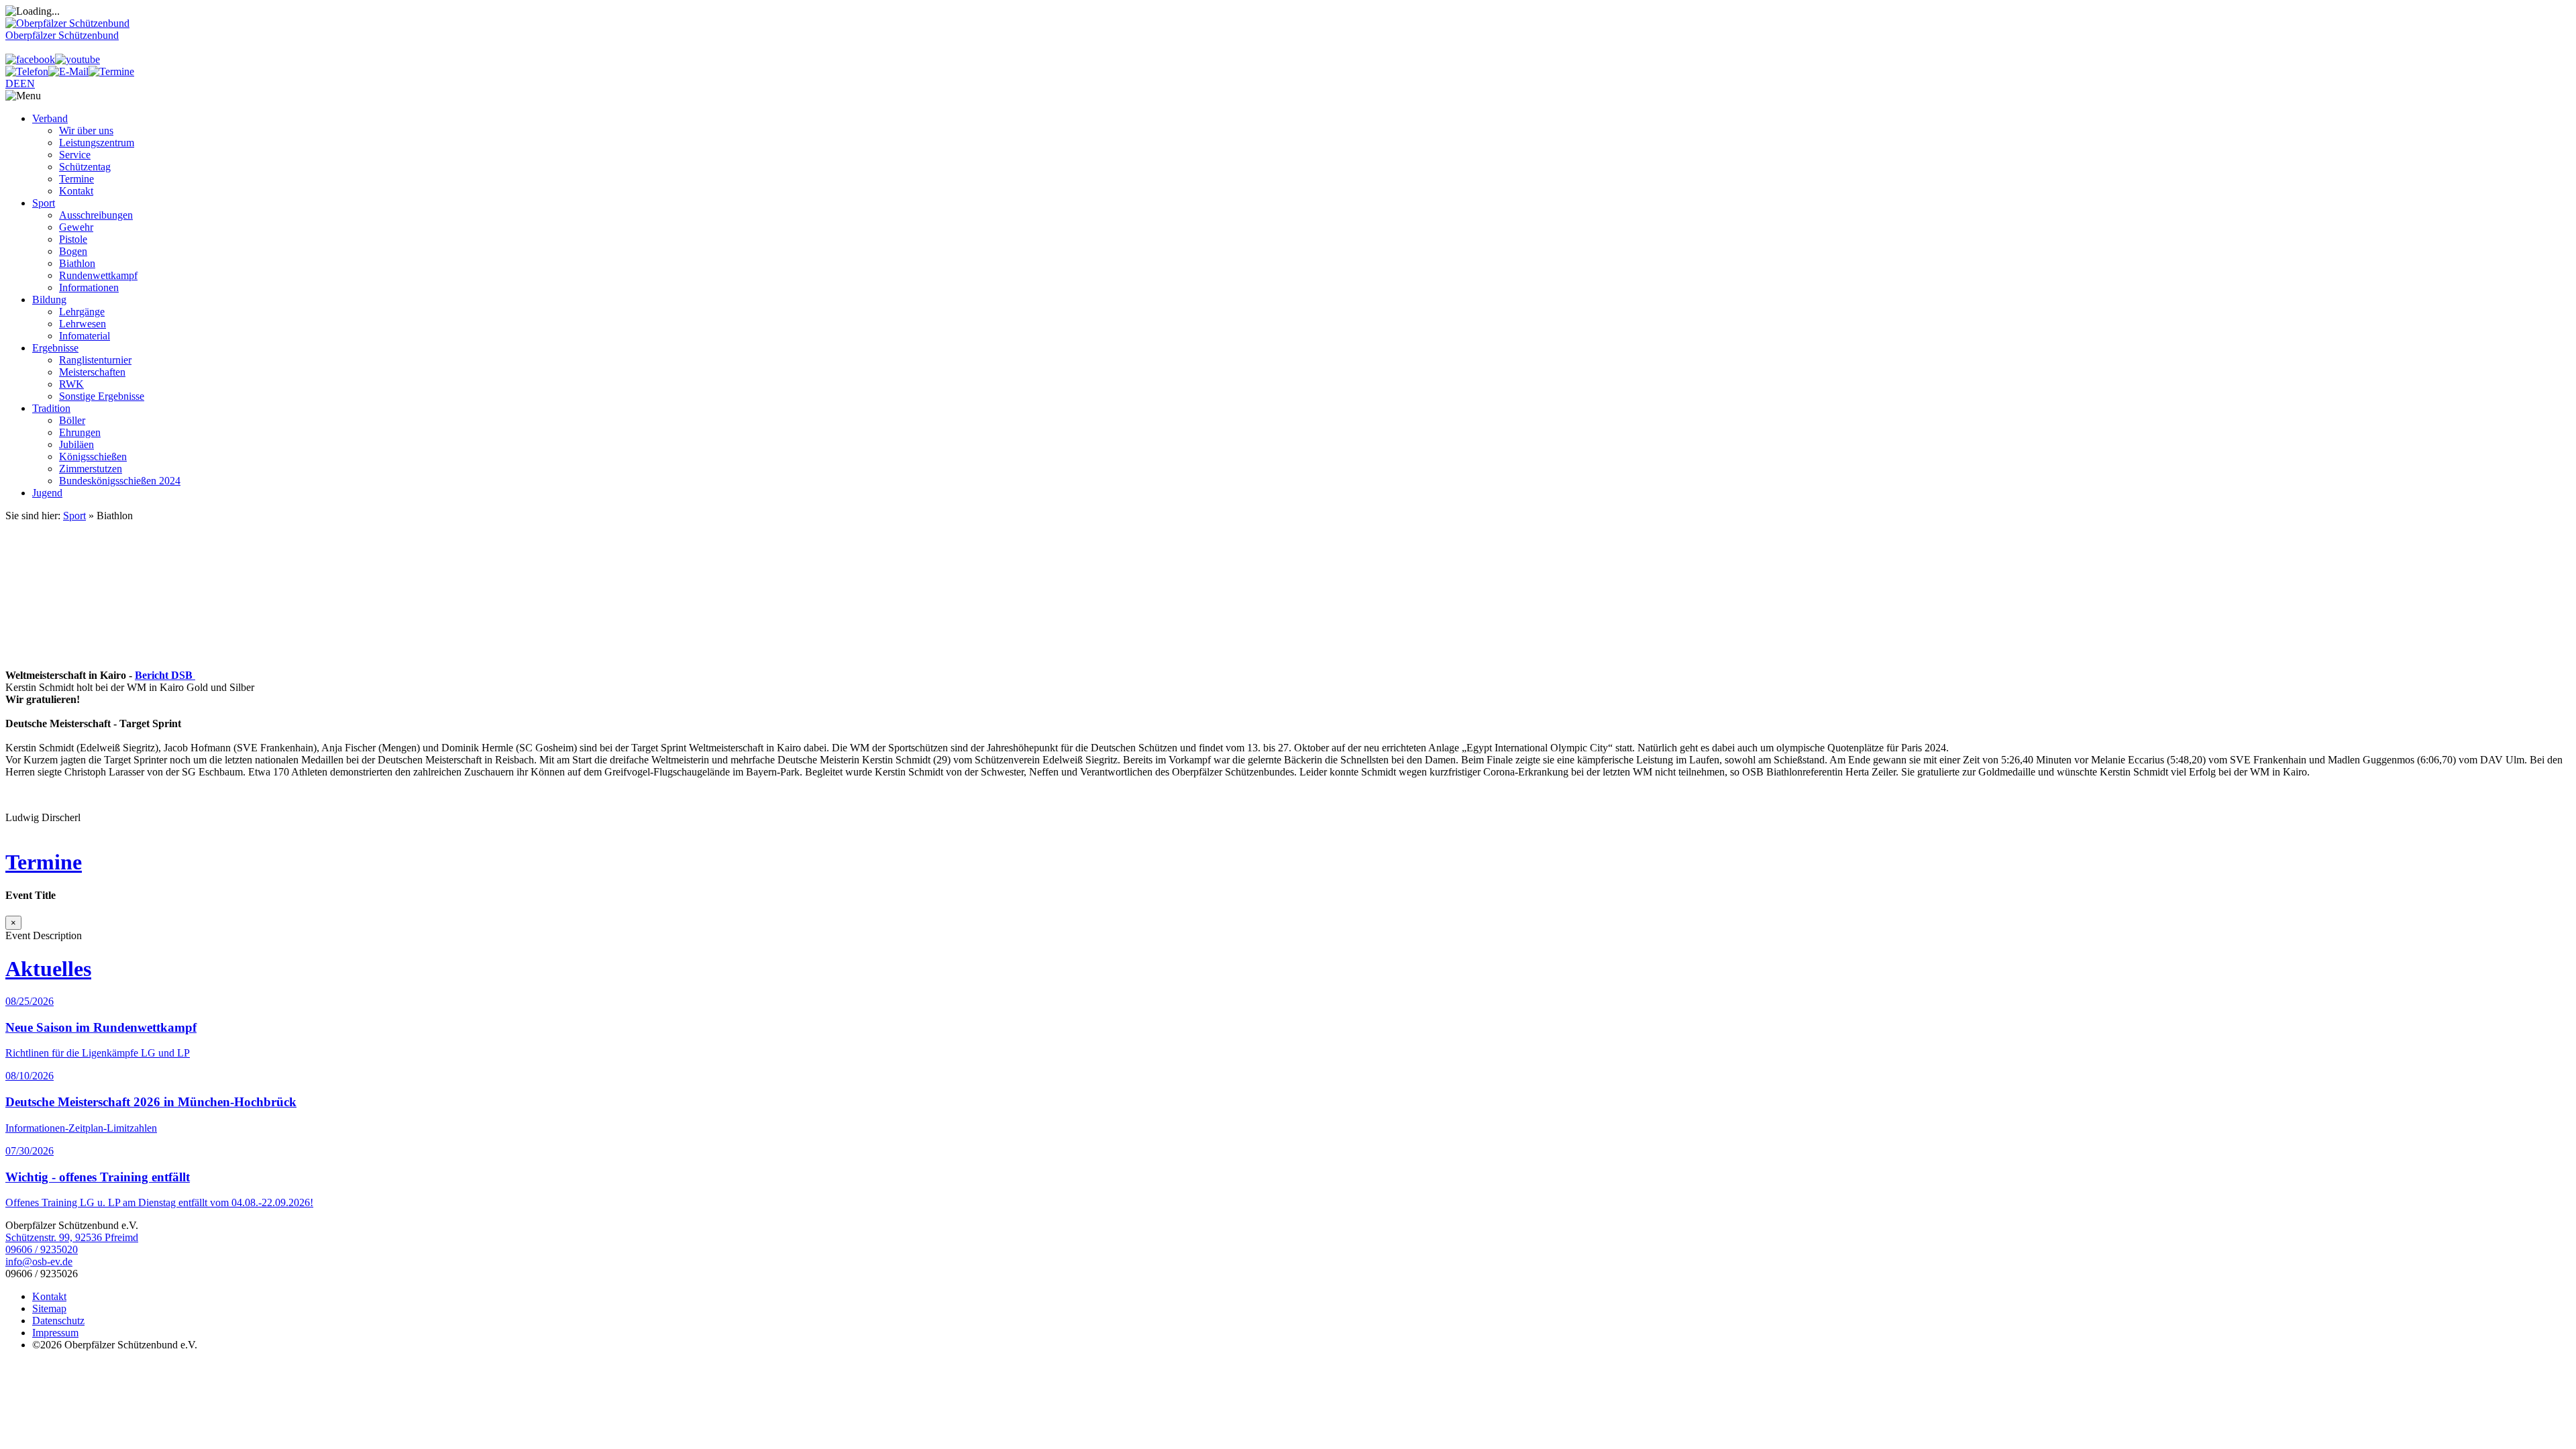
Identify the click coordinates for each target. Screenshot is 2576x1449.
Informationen (89, 287)
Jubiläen (76, 444)
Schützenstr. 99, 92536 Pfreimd (72, 1237)
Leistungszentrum (97, 143)
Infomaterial (85, 336)
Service (75, 155)
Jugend (47, 493)
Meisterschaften (92, 372)
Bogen (73, 251)
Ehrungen (80, 432)
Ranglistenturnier (95, 360)
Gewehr (76, 227)
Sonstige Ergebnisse (102, 396)
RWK (71, 384)
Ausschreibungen (96, 215)
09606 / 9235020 (42, 1249)
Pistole (73, 239)
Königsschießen (93, 457)
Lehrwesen (83, 324)
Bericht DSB (165, 675)
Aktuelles (48, 969)
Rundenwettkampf (98, 275)
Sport (44, 203)
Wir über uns (86, 130)
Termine (76, 179)
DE (13, 84)
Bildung (49, 300)
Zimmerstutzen (91, 469)
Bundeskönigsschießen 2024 (120, 481)
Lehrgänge (82, 312)
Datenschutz (58, 1321)
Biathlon (77, 263)
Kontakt (76, 191)
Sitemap (49, 1308)
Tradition (51, 408)
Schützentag (85, 167)
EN (28, 84)
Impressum (55, 1333)
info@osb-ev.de (39, 1262)
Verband (50, 118)
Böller (72, 420)
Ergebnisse (55, 348)
